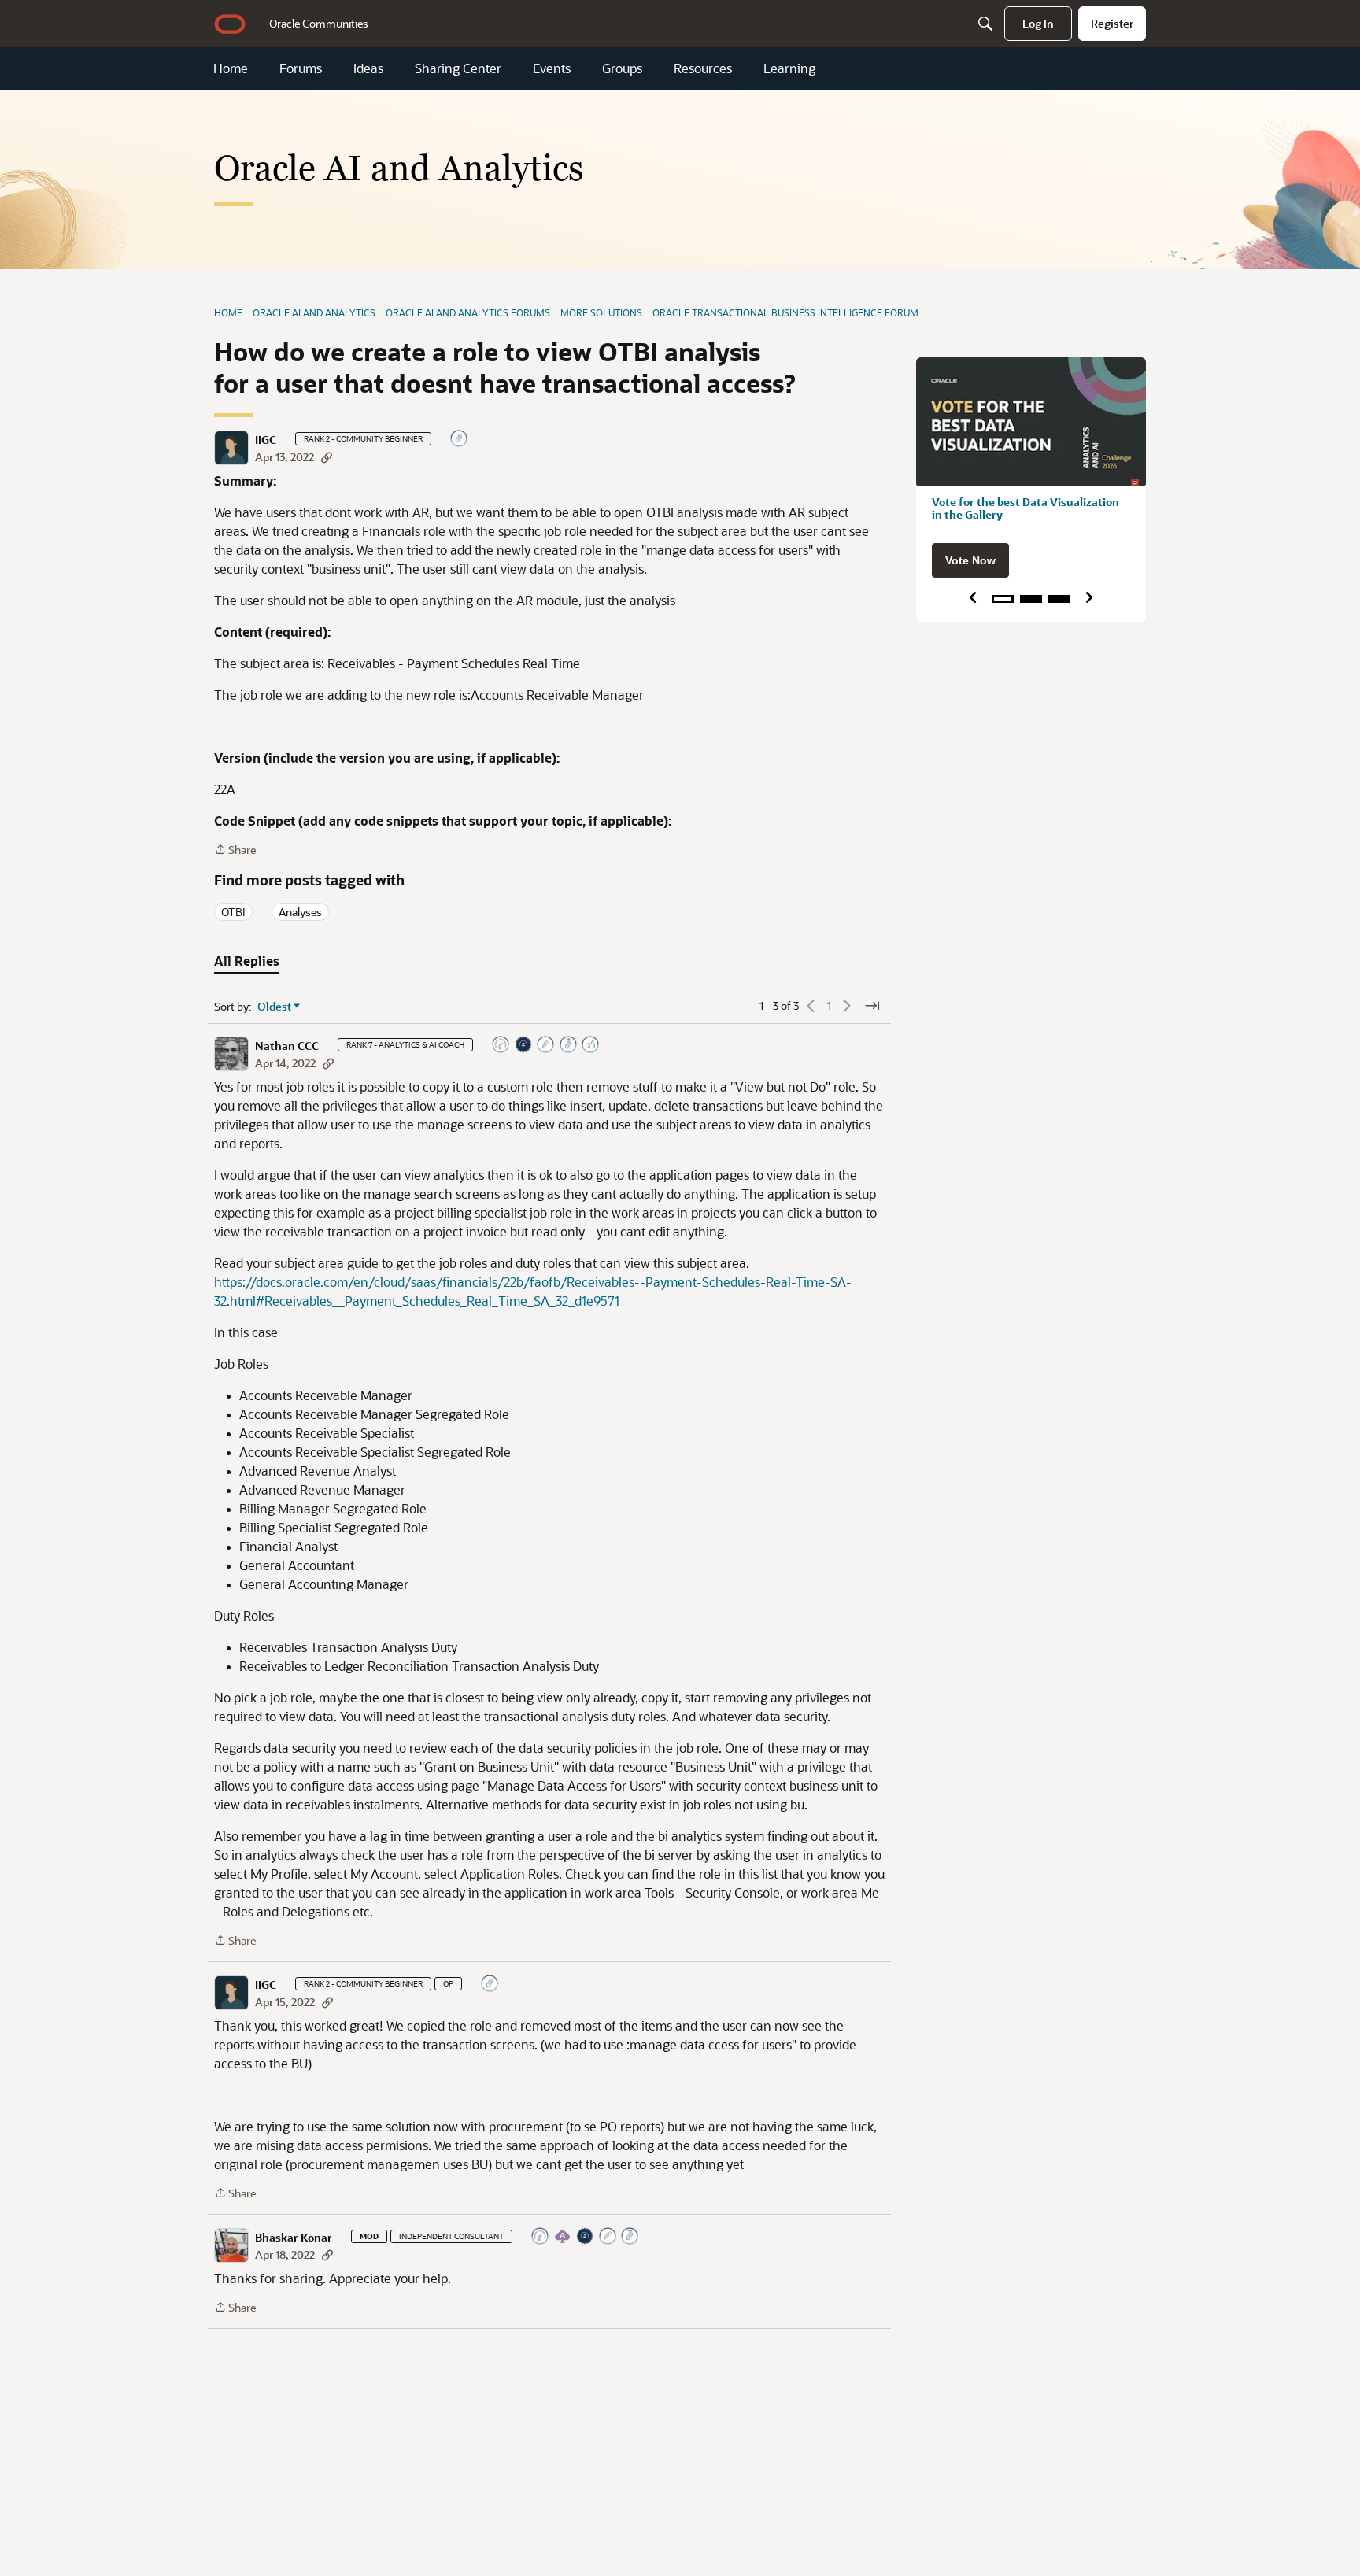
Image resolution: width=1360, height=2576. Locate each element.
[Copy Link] (327, 457)
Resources (703, 68)
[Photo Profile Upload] (524, 1046)
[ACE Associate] (564, 2237)
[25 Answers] (546, 1046)
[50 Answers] (608, 2237)
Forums (301, 68)
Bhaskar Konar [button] (294, 2238)
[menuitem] (319, 24)
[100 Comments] (569, 1046)
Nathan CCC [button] (287, 1046)
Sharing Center (458, 68)
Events (552, 68)
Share (235, 850)
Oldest (275, 1007)
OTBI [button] (233, 912)
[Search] (985, 24)
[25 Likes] (591, 1046)
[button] (231, 448)
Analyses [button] (300, 912)
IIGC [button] (266, 440)
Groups (622, 68)
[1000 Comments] (630, 2237)
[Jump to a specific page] (872, 1006)
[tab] (247, 961)
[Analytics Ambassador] (501, 1046)
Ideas (368, 68)
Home (231, 68)
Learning (789, 68)
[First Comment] (460, 440)
